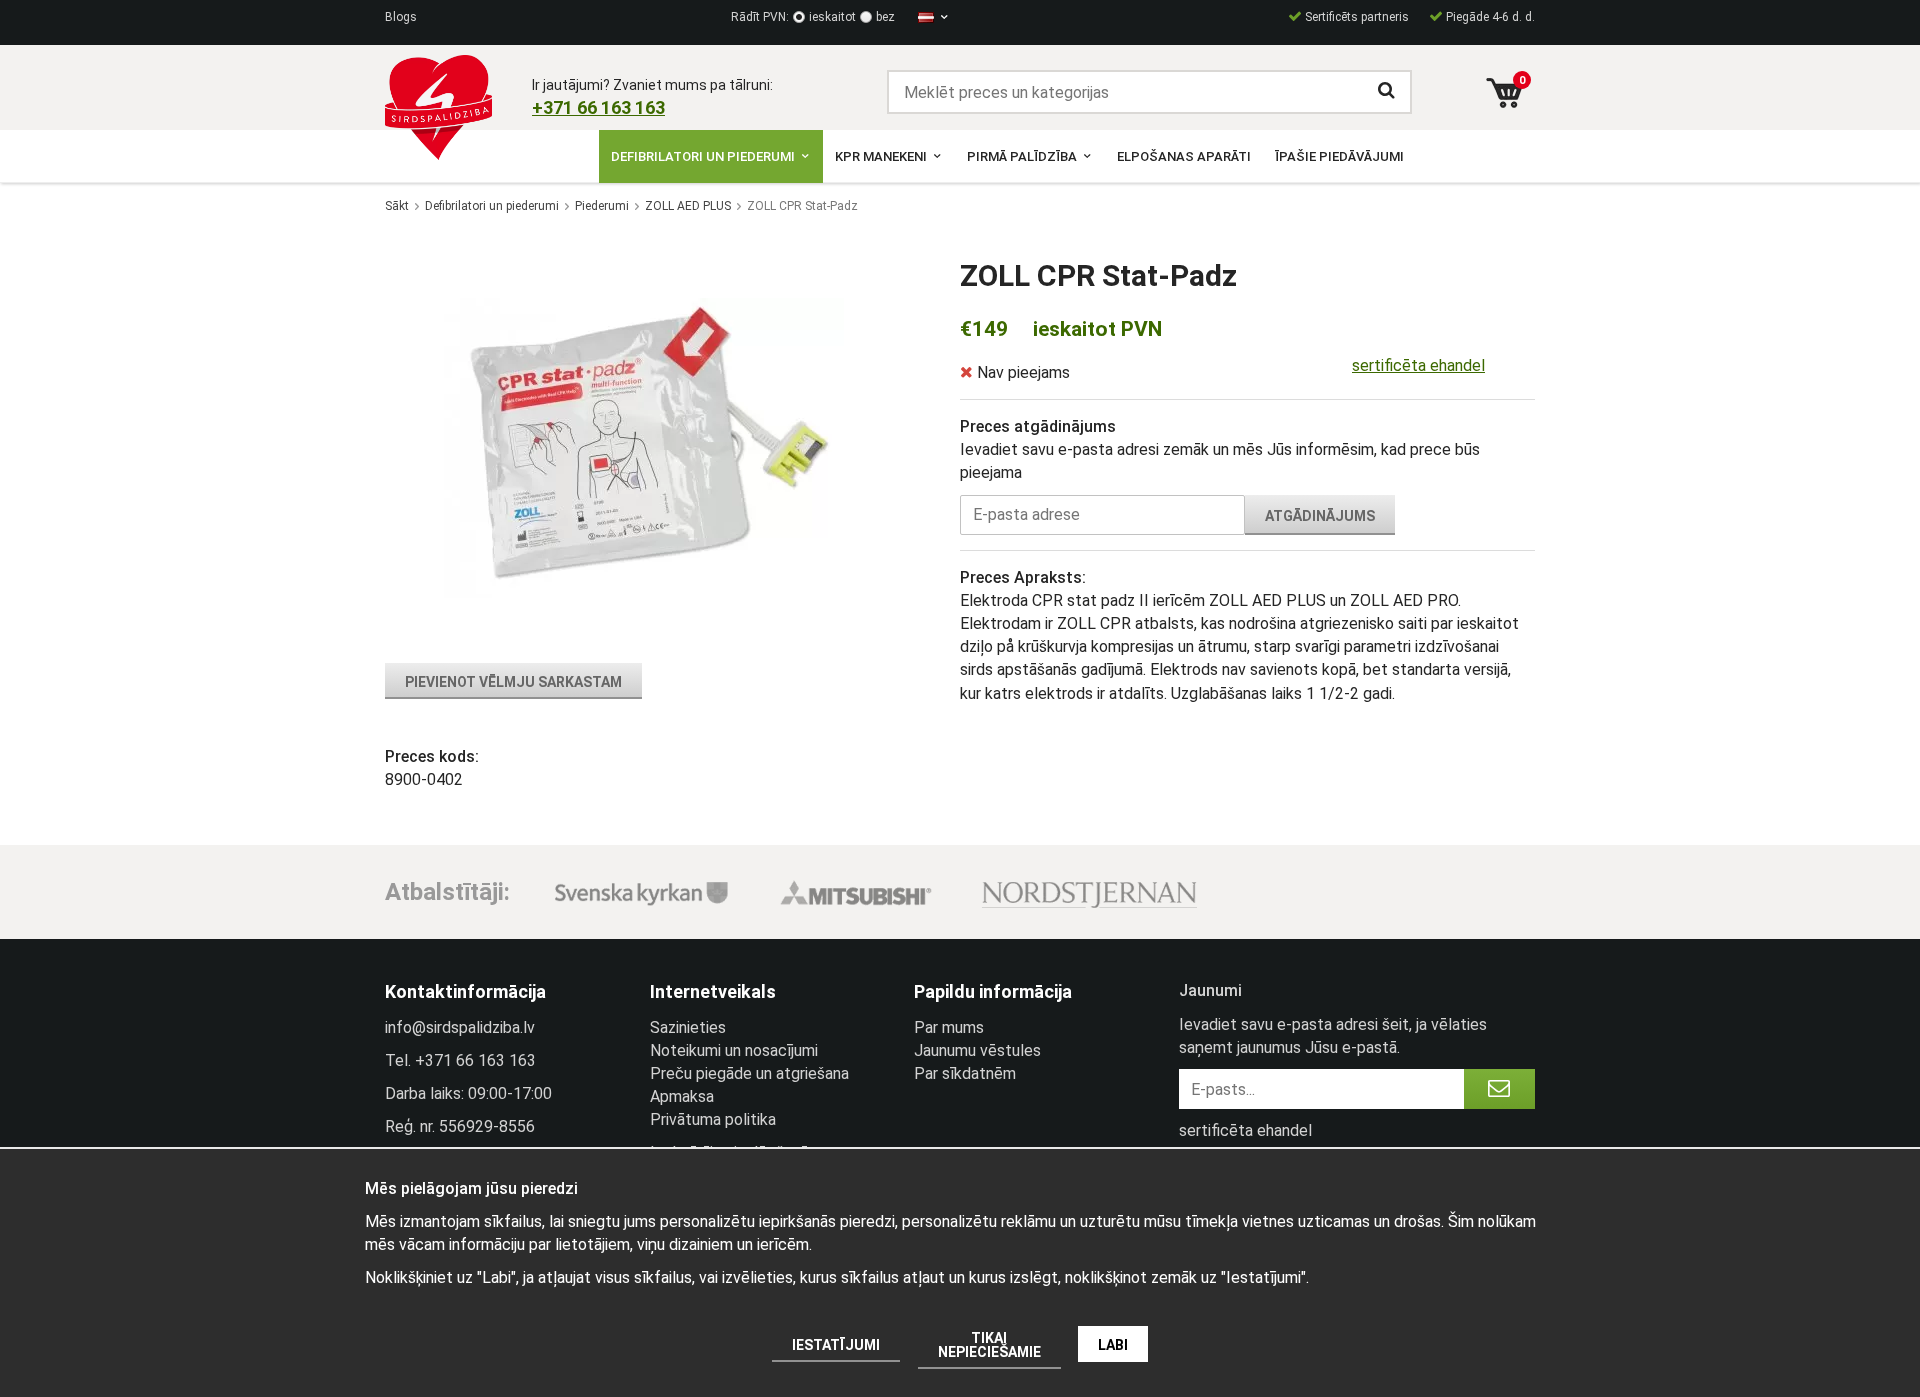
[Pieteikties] (1499, 1089)
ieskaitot (832, 17)
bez (885, 17)
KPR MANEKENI (881, 156)
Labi (1113, 1345)
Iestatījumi (836, 1345)
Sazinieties (688, 1027)
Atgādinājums (1320, 516)
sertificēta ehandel (1418, 365)
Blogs (401, 17)
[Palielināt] (644, 447)
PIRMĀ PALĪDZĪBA (1022, 156)
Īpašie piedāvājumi (1339, 156)
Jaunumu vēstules (977, 1050)
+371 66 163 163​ (598, 107)
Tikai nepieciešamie (989, 1345)
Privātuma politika (713, 1119)
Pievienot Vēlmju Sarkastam (513, 682)
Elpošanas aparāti (1184, 156)
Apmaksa (682, 1096)
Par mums (949, 1027)
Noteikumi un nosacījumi (734, 1050)
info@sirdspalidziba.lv (460, 1027)
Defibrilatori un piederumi (703, 156)
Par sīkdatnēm (965, 1073)
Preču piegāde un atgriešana (749, 1073)
